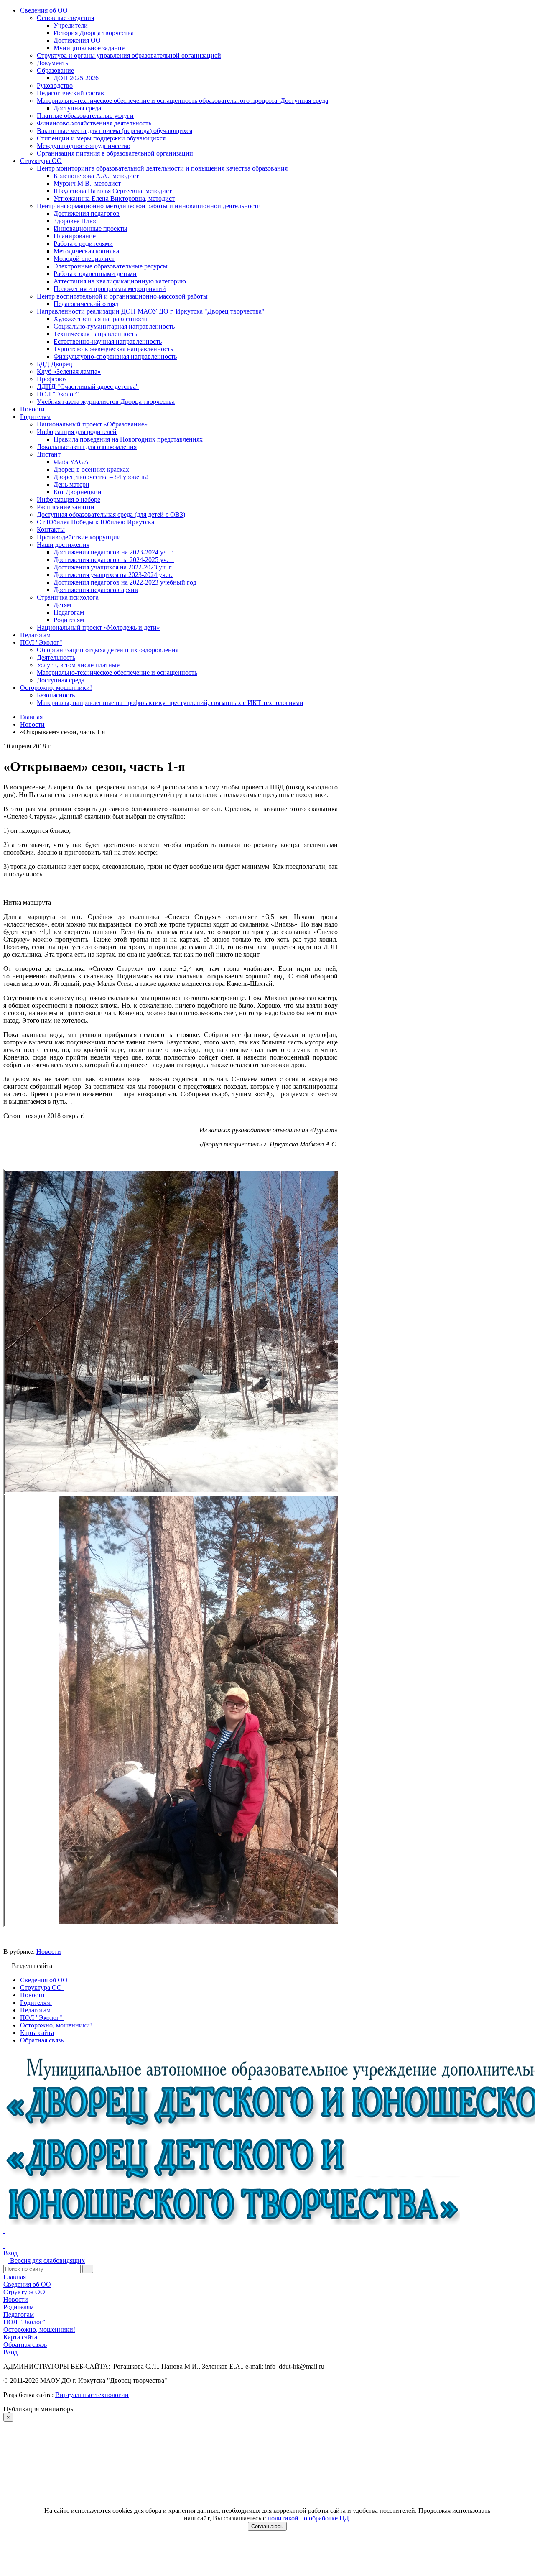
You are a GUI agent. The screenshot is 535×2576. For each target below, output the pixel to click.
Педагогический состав (70, 93)
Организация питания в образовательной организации (115, 153)
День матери (71, 484)
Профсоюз (52, 379)
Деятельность (56, 657)
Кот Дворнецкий (78, 492)
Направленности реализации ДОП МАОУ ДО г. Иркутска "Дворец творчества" (151, 311)
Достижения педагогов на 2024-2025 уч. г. (114, 560)
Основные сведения (65, 18)
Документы (53, 63)
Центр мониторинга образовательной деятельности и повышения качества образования (162, 168)
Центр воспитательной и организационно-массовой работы (122, 296)
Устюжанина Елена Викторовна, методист (114, 198)
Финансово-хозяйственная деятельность (94, 123)
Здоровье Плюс (75, 221)
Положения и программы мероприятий (110, 289)
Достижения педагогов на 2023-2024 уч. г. (114, 552)
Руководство (55, 86)
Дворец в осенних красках (91, 469)
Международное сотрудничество (84, 146)
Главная (15, 2277)
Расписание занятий (66, 507)
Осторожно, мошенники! (56, 688)
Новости (32, 409)
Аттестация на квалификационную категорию (120, 281)
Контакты (51, 530)
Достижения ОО (77, 40)
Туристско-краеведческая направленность (113, 349)
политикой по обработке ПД (308, 2518)
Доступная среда (77, 108)
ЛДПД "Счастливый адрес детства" (88, 387)
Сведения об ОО (44, 10)
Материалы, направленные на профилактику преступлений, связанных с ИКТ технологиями (170, 703)
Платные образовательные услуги (85, 116)
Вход (10, 2253)
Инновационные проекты (90, 228)
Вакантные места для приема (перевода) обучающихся (115, 131)
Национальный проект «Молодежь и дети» (98, 627)
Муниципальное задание (89, 48)
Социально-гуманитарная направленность (114, 326)
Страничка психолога (68, 597)
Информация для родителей (77, 432)
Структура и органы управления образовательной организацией (129, 55)
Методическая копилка (86, 251)
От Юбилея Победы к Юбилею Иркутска (96, 522)
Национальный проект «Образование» (92, 424)
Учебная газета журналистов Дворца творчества (106, 402)
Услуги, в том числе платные (78, 665)
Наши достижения (63, 545)
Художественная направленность (101, 319)
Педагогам (69, 612)
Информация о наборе (69, 499)
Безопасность (56, 695)
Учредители (71, 25)
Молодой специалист (84, 259)
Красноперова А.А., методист (96, 176)
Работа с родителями (83, 244)
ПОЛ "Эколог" (58, 394)
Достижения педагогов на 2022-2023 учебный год (125, 582)
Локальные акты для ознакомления (87, 447)
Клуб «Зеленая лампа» (69, 371)
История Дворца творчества (94, 33)
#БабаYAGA (71, 462)
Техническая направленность (95, 334)
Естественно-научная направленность (108, 341)
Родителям (35, 417)
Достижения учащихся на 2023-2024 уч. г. (113, 575)
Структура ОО (41, 161)
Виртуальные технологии (92, 2395)
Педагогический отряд (86, 304)
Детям (62, 605)
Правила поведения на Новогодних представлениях (128, 439)
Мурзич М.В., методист (87, 183)
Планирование (75, 236)
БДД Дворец (55, 364)
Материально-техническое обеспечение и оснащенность (117, 673)
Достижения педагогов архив (96, 590)
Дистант (49, 454)
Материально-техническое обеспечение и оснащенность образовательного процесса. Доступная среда (182, 101)
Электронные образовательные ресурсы (111, 266)
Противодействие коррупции (79, 537)
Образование (55, 70)
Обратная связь (25, 2345)
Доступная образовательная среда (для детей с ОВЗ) (111, 514)
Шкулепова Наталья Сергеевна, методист (113, 191)
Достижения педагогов (87, 213)
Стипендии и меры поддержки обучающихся (101, 138)
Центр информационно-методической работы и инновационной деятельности (149, 206)
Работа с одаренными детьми (95, 274)
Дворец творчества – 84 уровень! (101, 477)
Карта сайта (20, 2337)
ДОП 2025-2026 (76, 78)
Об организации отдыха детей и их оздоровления (108, 650)
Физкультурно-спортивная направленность (115, 356)
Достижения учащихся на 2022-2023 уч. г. (113, 567)
